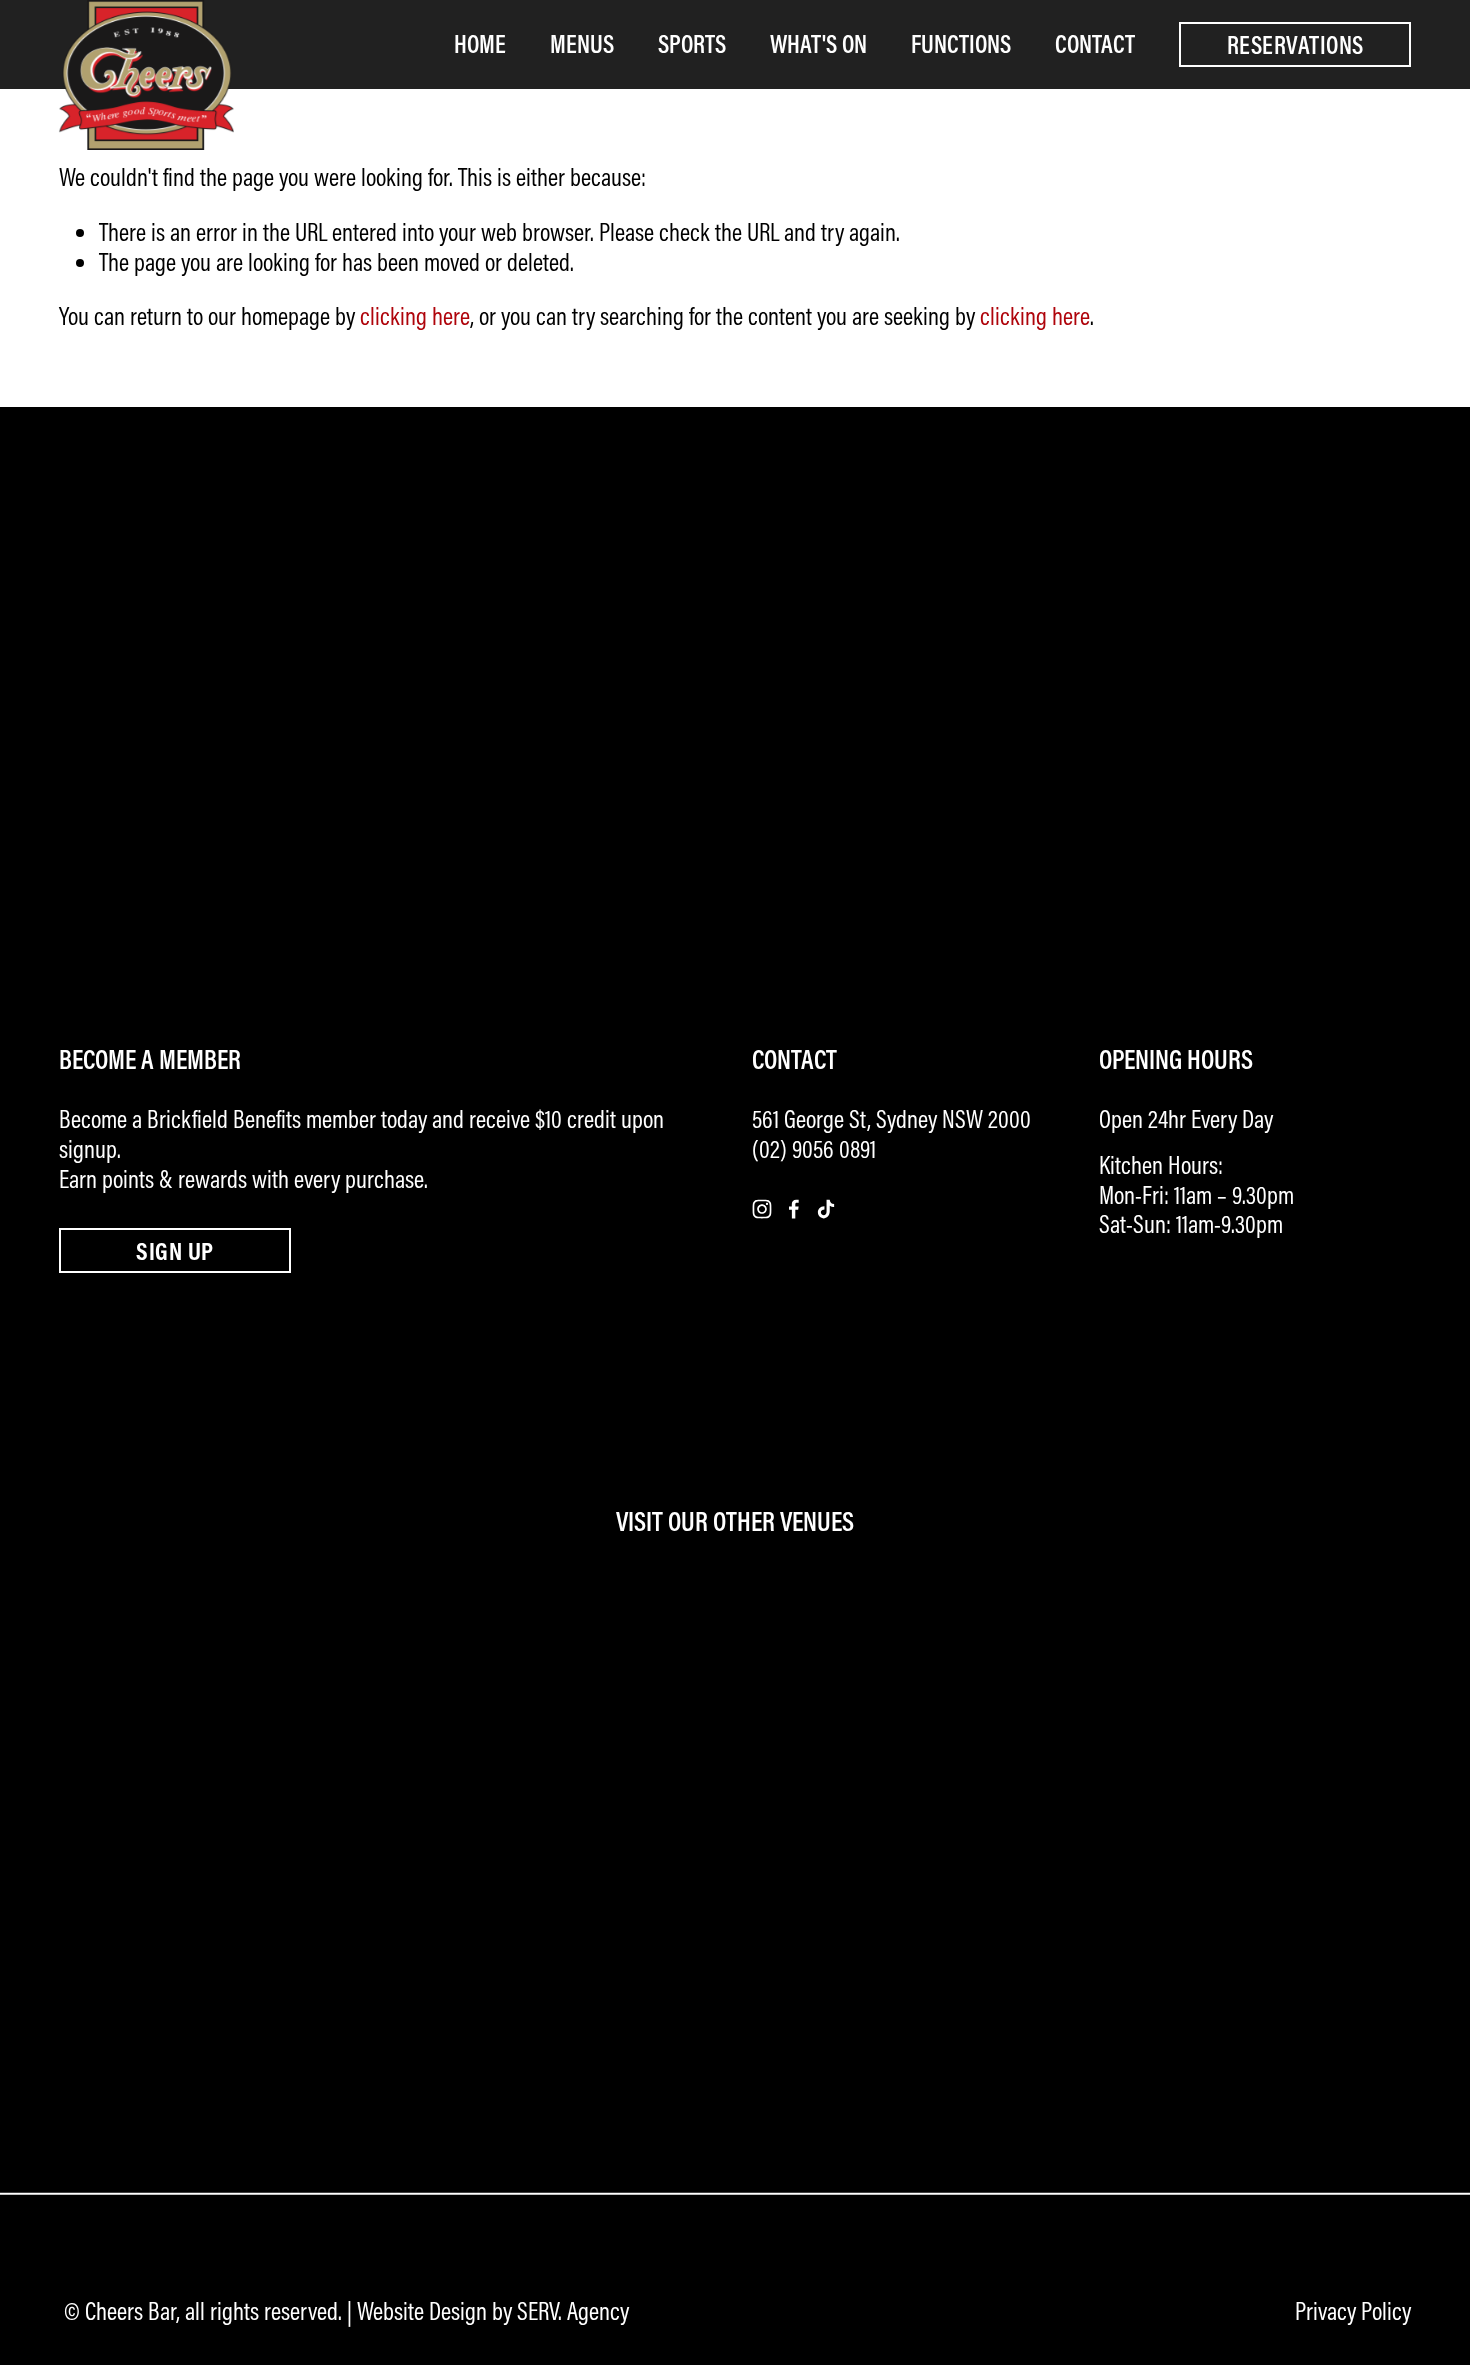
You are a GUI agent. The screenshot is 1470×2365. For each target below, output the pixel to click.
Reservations (1295, 44)
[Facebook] (794, 1209)
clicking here (415, 316)
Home (480, 43)
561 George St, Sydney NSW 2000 (891, 1120)
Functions (961, 43)
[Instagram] (762, 1209)
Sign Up (174, 1250)
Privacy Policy (1353, 2312)
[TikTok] (826, 1209)
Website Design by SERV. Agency (493, 2312)
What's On (818, 43)
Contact (1095, 43)
